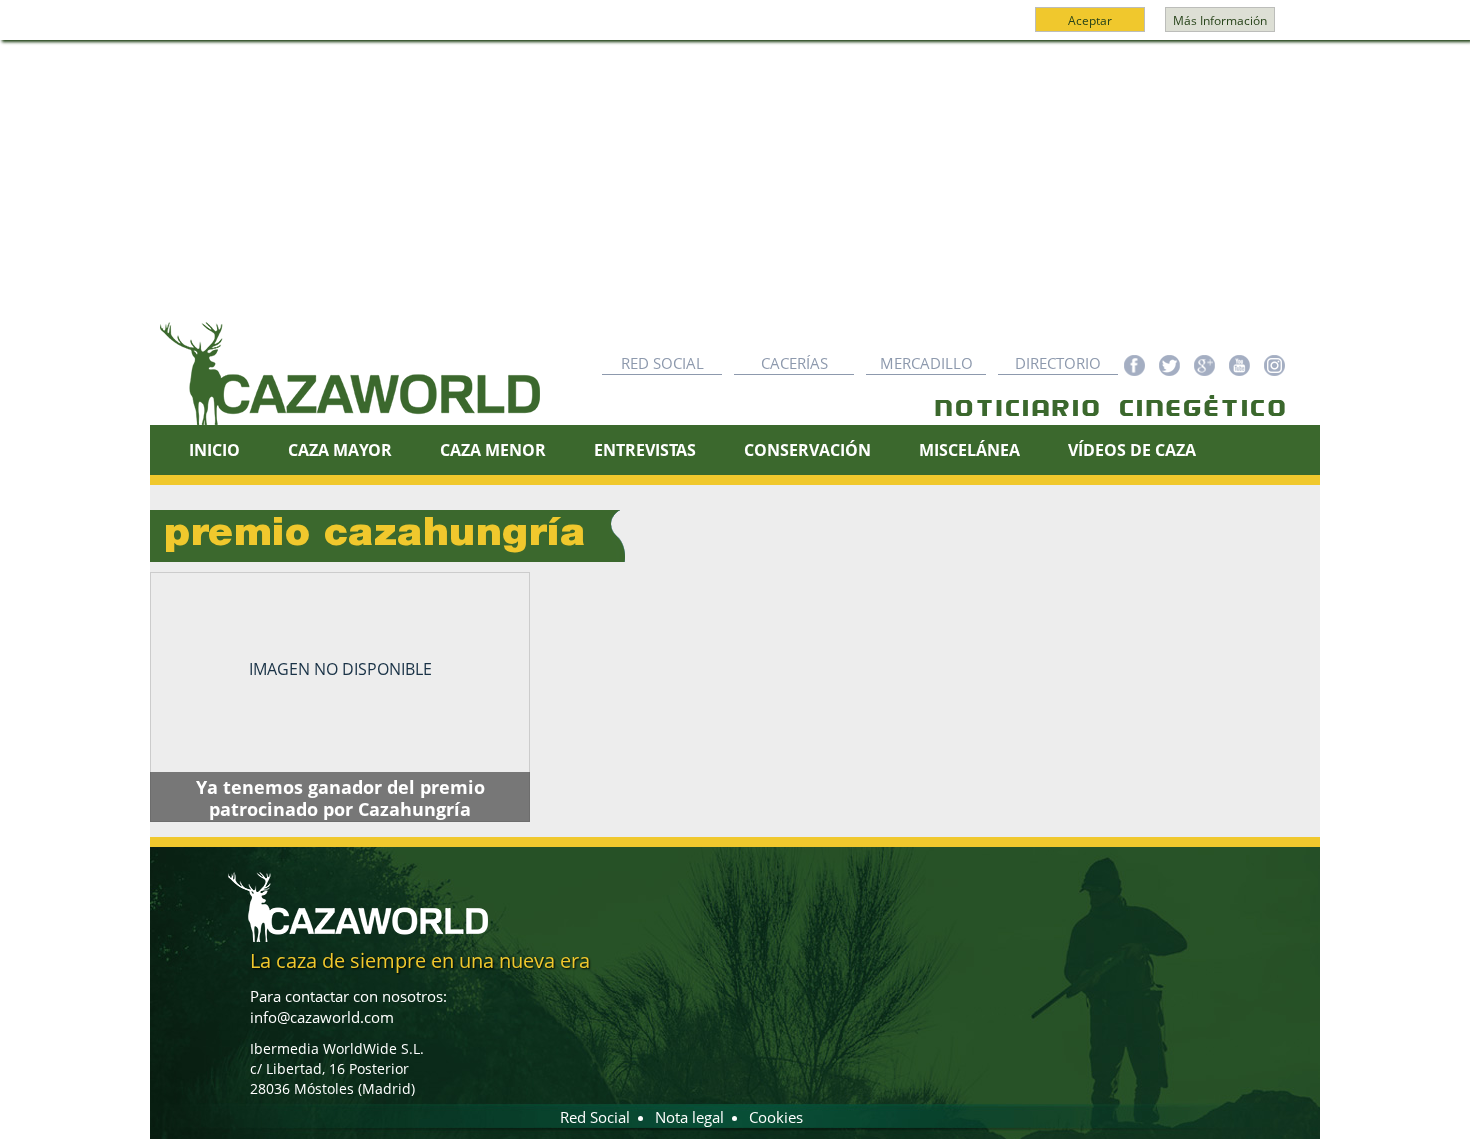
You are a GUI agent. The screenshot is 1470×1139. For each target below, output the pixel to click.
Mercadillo (926, 363)
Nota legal (689, 1117)
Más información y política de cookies (733, 29)
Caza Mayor (340, 450)
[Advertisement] (735, 191)
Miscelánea (969, 450)
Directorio (1058, 363)
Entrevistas (645, 450)
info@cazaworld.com (322, 1017)
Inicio (214, 450)
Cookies (776, 1117)
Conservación (807, 450)
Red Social (662, 363)
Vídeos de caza (1132, 450)
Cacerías (794, 363)
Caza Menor (493, 450)
